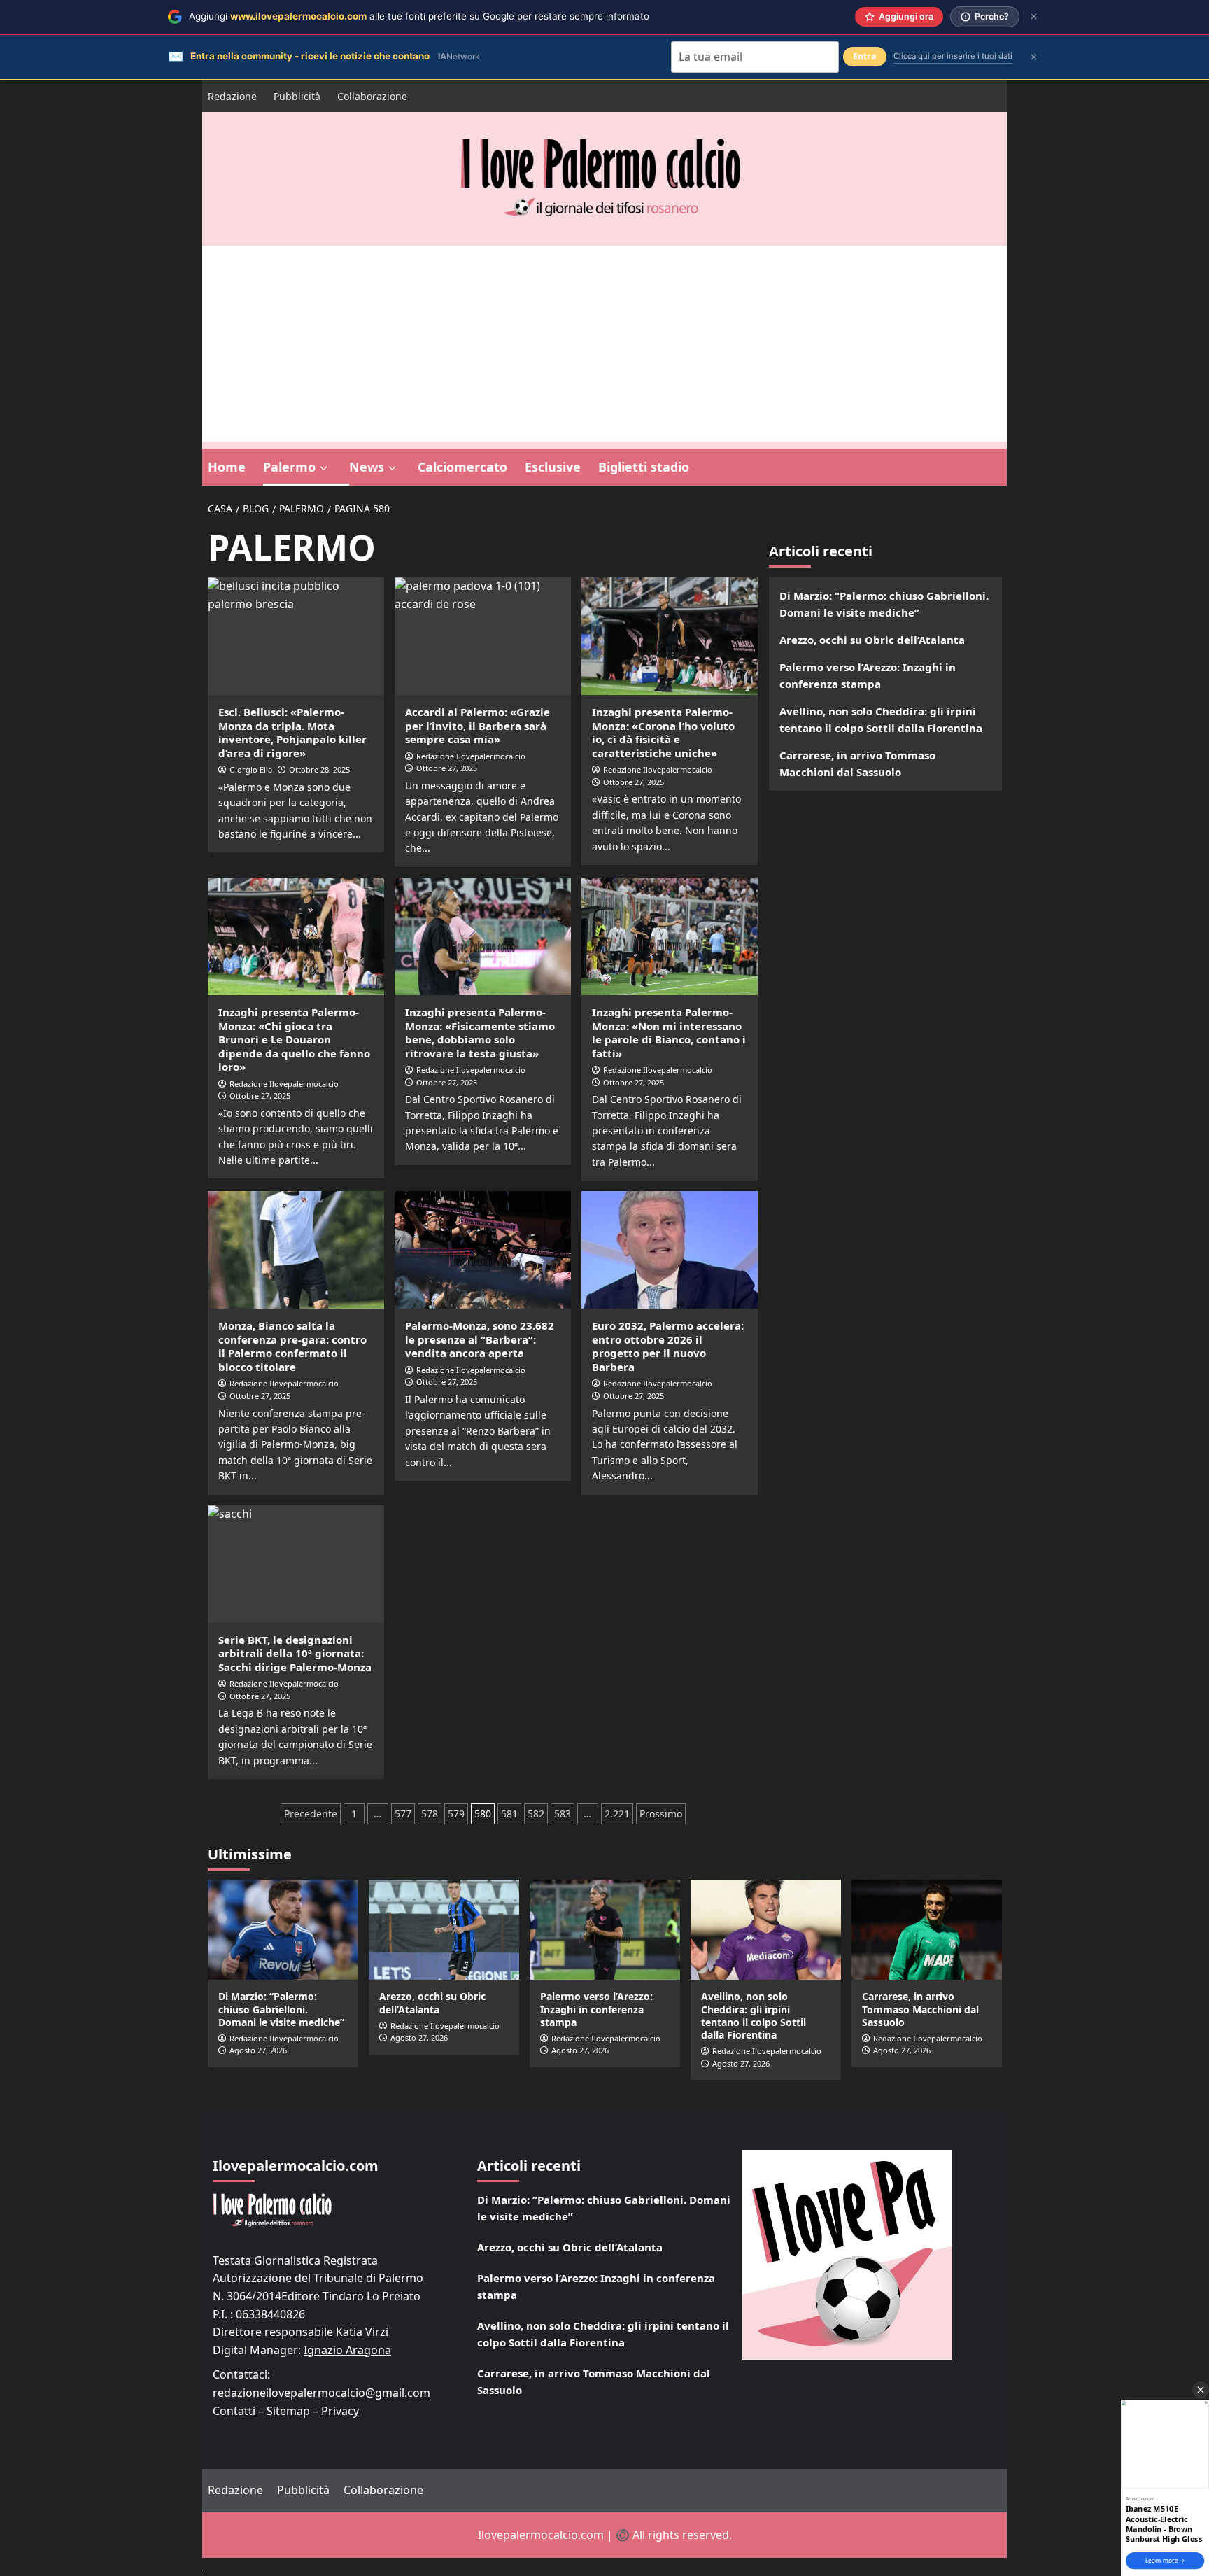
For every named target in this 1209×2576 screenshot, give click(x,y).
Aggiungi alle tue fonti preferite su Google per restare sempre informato (419, 16)
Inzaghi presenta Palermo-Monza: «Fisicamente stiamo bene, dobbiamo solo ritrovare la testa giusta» (480, 1033)
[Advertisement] (604, 344)
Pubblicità (297, 96)
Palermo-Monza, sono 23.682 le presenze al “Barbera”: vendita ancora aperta (480, 1339)
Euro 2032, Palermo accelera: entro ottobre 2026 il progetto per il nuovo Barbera (668, 1346)
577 (403, 1814)
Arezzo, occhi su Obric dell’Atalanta (872, 640)
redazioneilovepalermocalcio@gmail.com (321, 2393)
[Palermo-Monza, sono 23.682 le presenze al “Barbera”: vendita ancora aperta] (483, 1250)
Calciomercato (462, 467)
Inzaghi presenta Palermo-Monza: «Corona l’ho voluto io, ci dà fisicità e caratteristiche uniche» (663, 732)
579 (456, 1814)
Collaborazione (372, 96)
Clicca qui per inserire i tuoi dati (953, 56)
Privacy (340, 2411)
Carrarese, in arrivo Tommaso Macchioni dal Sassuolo (857, 763)
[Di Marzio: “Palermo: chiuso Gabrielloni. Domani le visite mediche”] (283, 1930)
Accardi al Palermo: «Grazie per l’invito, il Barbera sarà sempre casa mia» (478, 725)
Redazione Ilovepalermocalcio (471, 756)
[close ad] (1201, 2390)
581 (509, 1814)
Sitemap (288, 2411)
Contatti (234, 2411)
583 (563, 1814)
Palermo (289, 467)
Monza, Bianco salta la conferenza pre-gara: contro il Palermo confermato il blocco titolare (292, 1346)
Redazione (232, 96)
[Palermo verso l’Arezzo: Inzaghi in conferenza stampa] (605, 1930)
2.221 (617, 1814)
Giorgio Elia (251, 769)
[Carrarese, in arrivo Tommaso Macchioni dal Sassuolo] (927, 1930)
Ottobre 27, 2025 (447, 768)
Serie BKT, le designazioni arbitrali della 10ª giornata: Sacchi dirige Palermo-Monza (295, 1653)
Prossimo (661, 1814)
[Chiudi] (1034, 16)
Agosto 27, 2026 (258, 2050)
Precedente (311, 1814)
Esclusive (553, 467)
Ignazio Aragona (347, 2350)
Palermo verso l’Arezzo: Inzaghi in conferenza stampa (868, 675)
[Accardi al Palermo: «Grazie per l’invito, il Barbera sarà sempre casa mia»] (483, 636)
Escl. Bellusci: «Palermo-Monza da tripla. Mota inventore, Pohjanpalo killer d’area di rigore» (292, 732)
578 (430, 1814)
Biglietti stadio (644, 467)
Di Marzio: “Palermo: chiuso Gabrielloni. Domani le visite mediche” (884, 604)
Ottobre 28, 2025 (319, 769)
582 (536, 1814)
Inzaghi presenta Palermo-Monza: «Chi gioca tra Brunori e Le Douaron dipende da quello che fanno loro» (294, 1039)
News (367, 467)
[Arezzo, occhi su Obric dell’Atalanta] (444, 1930)
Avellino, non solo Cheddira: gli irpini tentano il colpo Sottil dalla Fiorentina (881, 719)
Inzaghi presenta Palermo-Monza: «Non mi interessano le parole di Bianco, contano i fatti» (669, 1033)
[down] (324, 468)
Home (227, 467)
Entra (865, 56)
